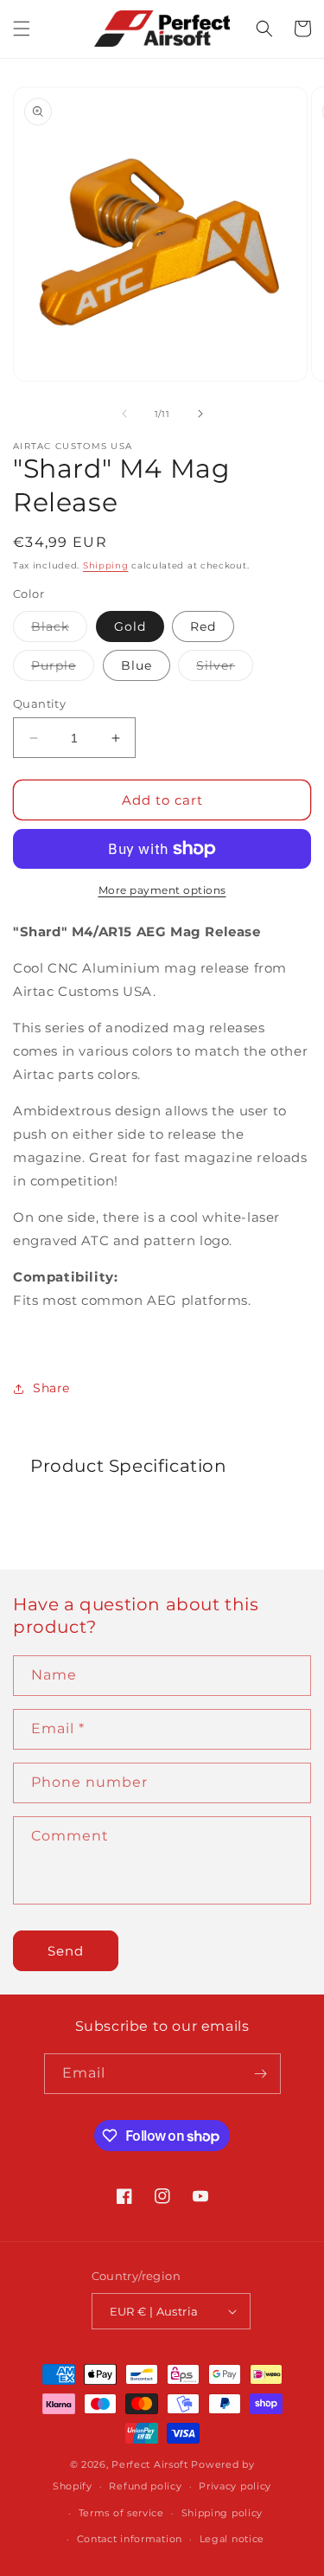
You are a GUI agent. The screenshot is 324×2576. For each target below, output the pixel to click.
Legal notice (232, 2539)
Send (66, 1951)
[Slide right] (200, 414)
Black (59, 630)
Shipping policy (222, 2513)
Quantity (39, 703)
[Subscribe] (261, 2074)
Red (203, 626)
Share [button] (51, 1388)
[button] (22, 29)
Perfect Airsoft (150, 2464)
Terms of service (121, 2513)
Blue (137, 665)
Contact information (130, 2539)
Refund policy (145, 2486)
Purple (63, 669)
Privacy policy (235, 2486)
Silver (225, 669)
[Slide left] (124, 414)
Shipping (106, 565)
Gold (130, 626)
